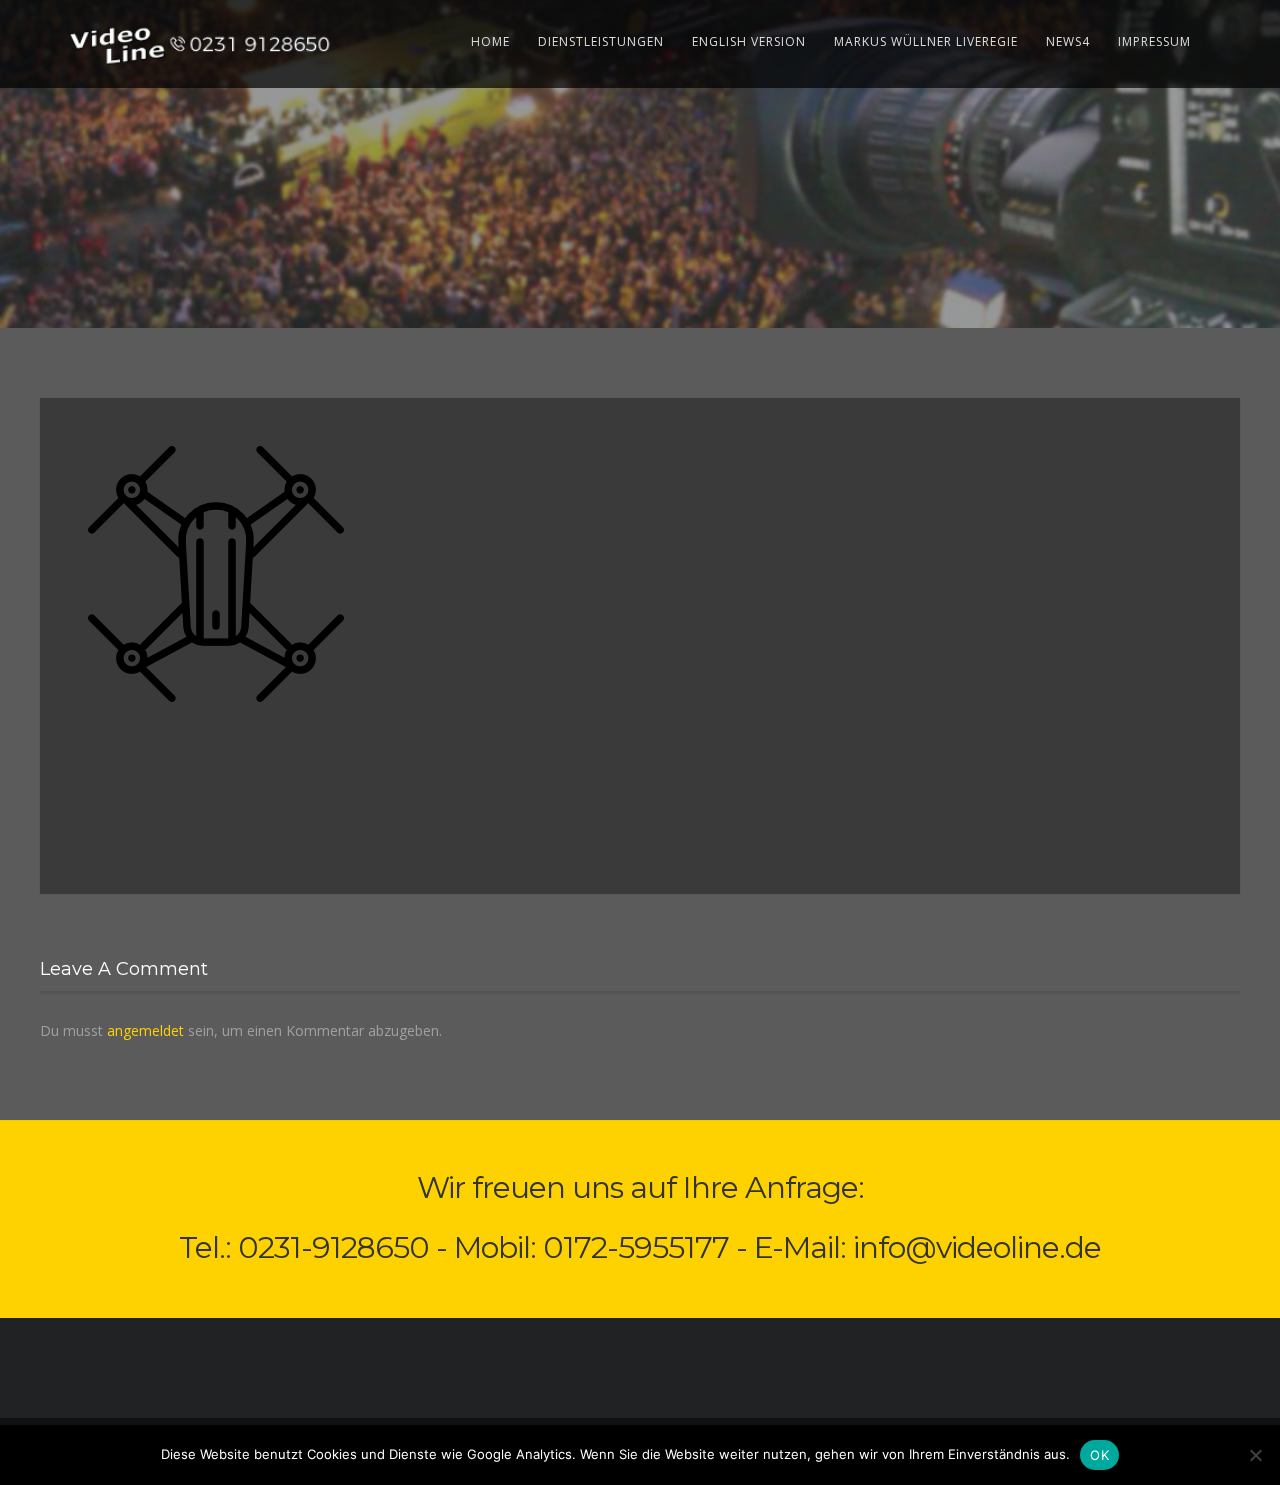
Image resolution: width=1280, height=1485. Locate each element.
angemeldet (145, 1030)
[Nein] (1255, 1455)
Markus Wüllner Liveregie (926, 41)
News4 (1068, 41)
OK (1099, 1455)
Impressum (1154, 41)
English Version (749, 41)
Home (490, 41)
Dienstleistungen (601, 41)
